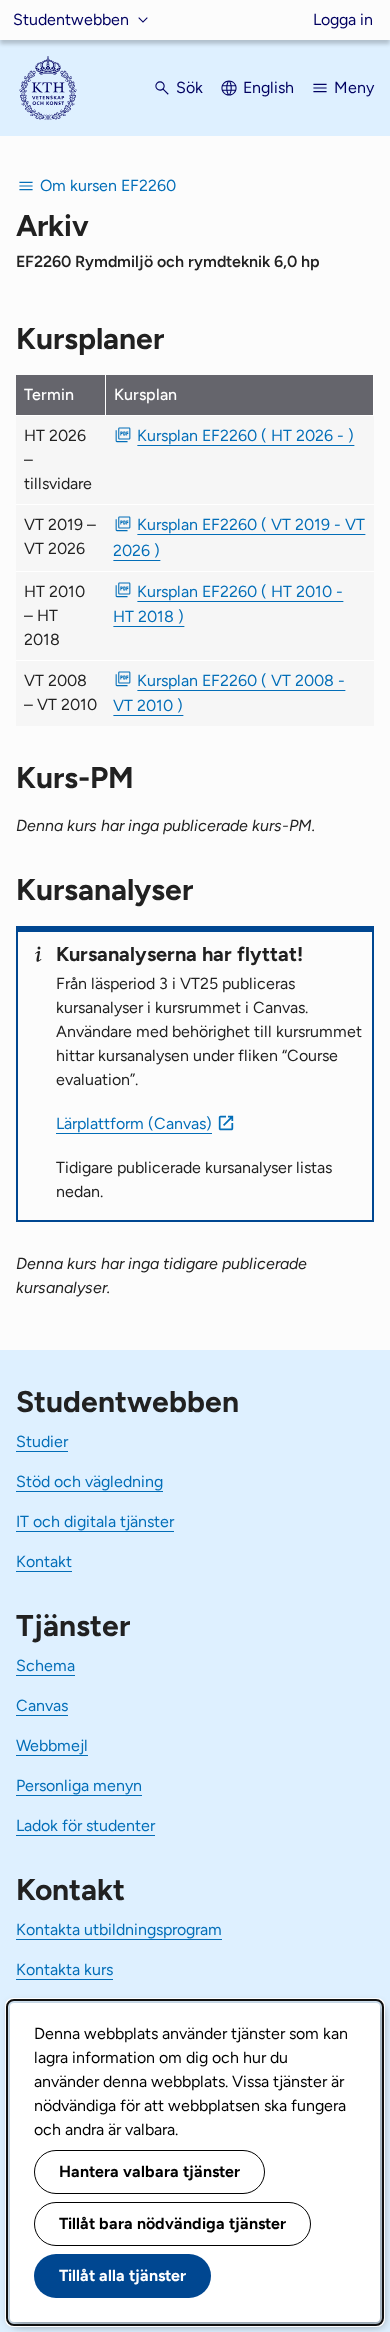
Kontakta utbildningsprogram (119, 1929)
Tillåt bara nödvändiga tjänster (172, 2223)
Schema (45, 1665)
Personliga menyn (79, 1785)
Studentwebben (71, 19)
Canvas (42, 1705)
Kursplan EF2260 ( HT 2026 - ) (245, 435)
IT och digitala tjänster (95, 1521)
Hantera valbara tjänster (149, 2171)
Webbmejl (52, 1745)
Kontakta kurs (64, 1969)
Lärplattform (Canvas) (134, 1123)
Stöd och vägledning (89, 1481)
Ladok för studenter (85, 1825)
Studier (42, 1441)
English (268, 87)
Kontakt (44, 1561)
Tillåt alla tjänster (122, 2275)
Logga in (343, 19)
